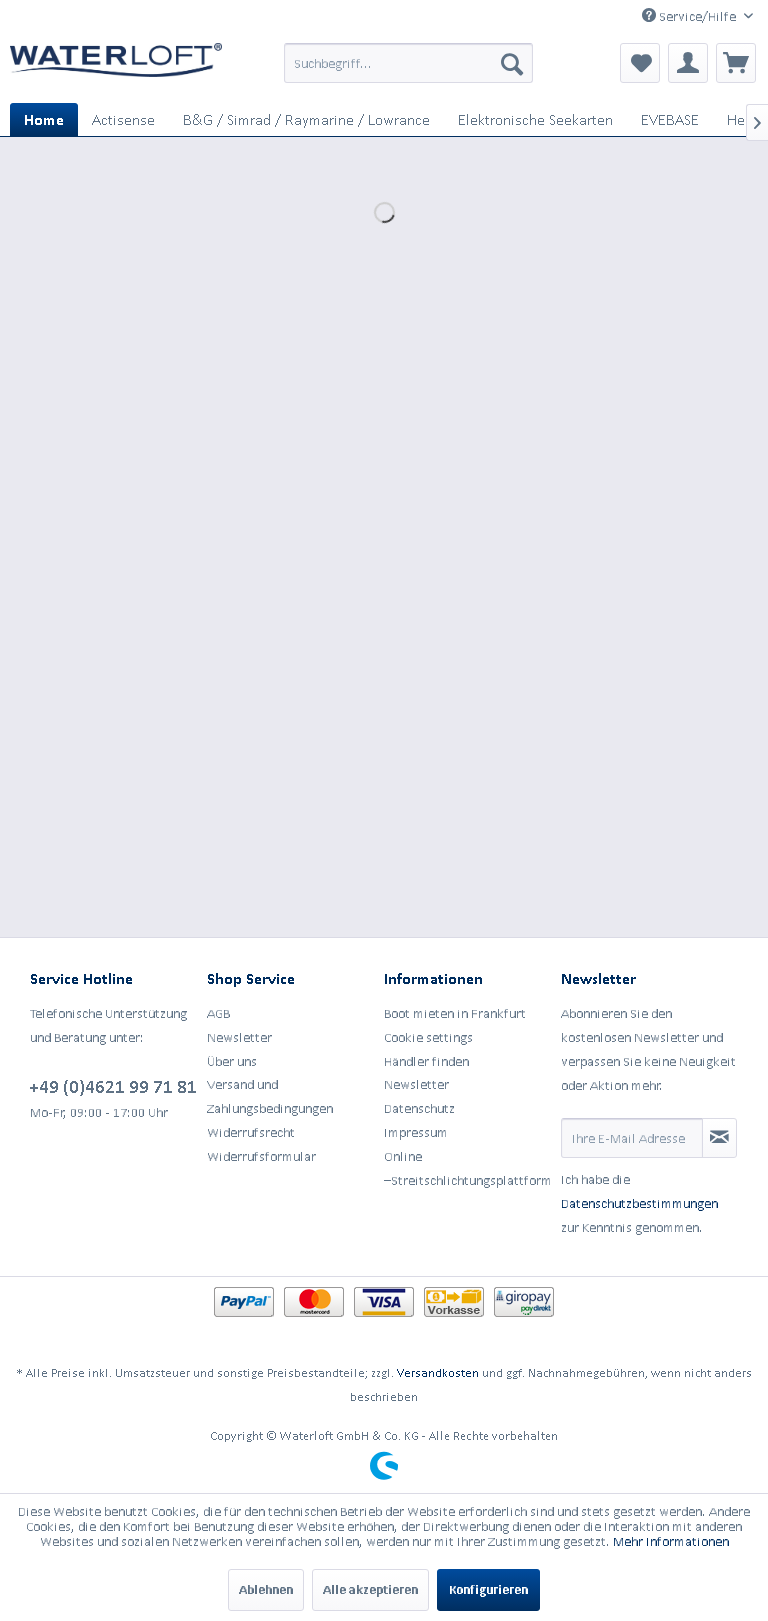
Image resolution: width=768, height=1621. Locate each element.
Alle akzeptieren (370, 1589)
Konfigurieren (488, 1589)
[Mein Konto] (688, 63)
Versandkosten (438, 1372)
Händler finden (426, 1061)
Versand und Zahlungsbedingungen (270, 1096)
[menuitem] (409, 63)
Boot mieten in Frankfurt (455, 1013)
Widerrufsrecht (251, 1132)
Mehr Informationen (671, 1541)
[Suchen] (512, 63)
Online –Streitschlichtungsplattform (467, 1168)
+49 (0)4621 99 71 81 (113, 1086)
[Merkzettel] (640, 63)
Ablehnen (266, 1589)
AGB (218, 1013)
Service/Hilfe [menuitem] (697, 16)
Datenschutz (419, 1108)
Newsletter (239, 1037)
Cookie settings (428, 1037)
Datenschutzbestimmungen (639, 1203)
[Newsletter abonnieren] (719, 1138)
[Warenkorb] (736, 63)
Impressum (416, 1132)
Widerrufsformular (261, 1156)
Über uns (232, 1061)
